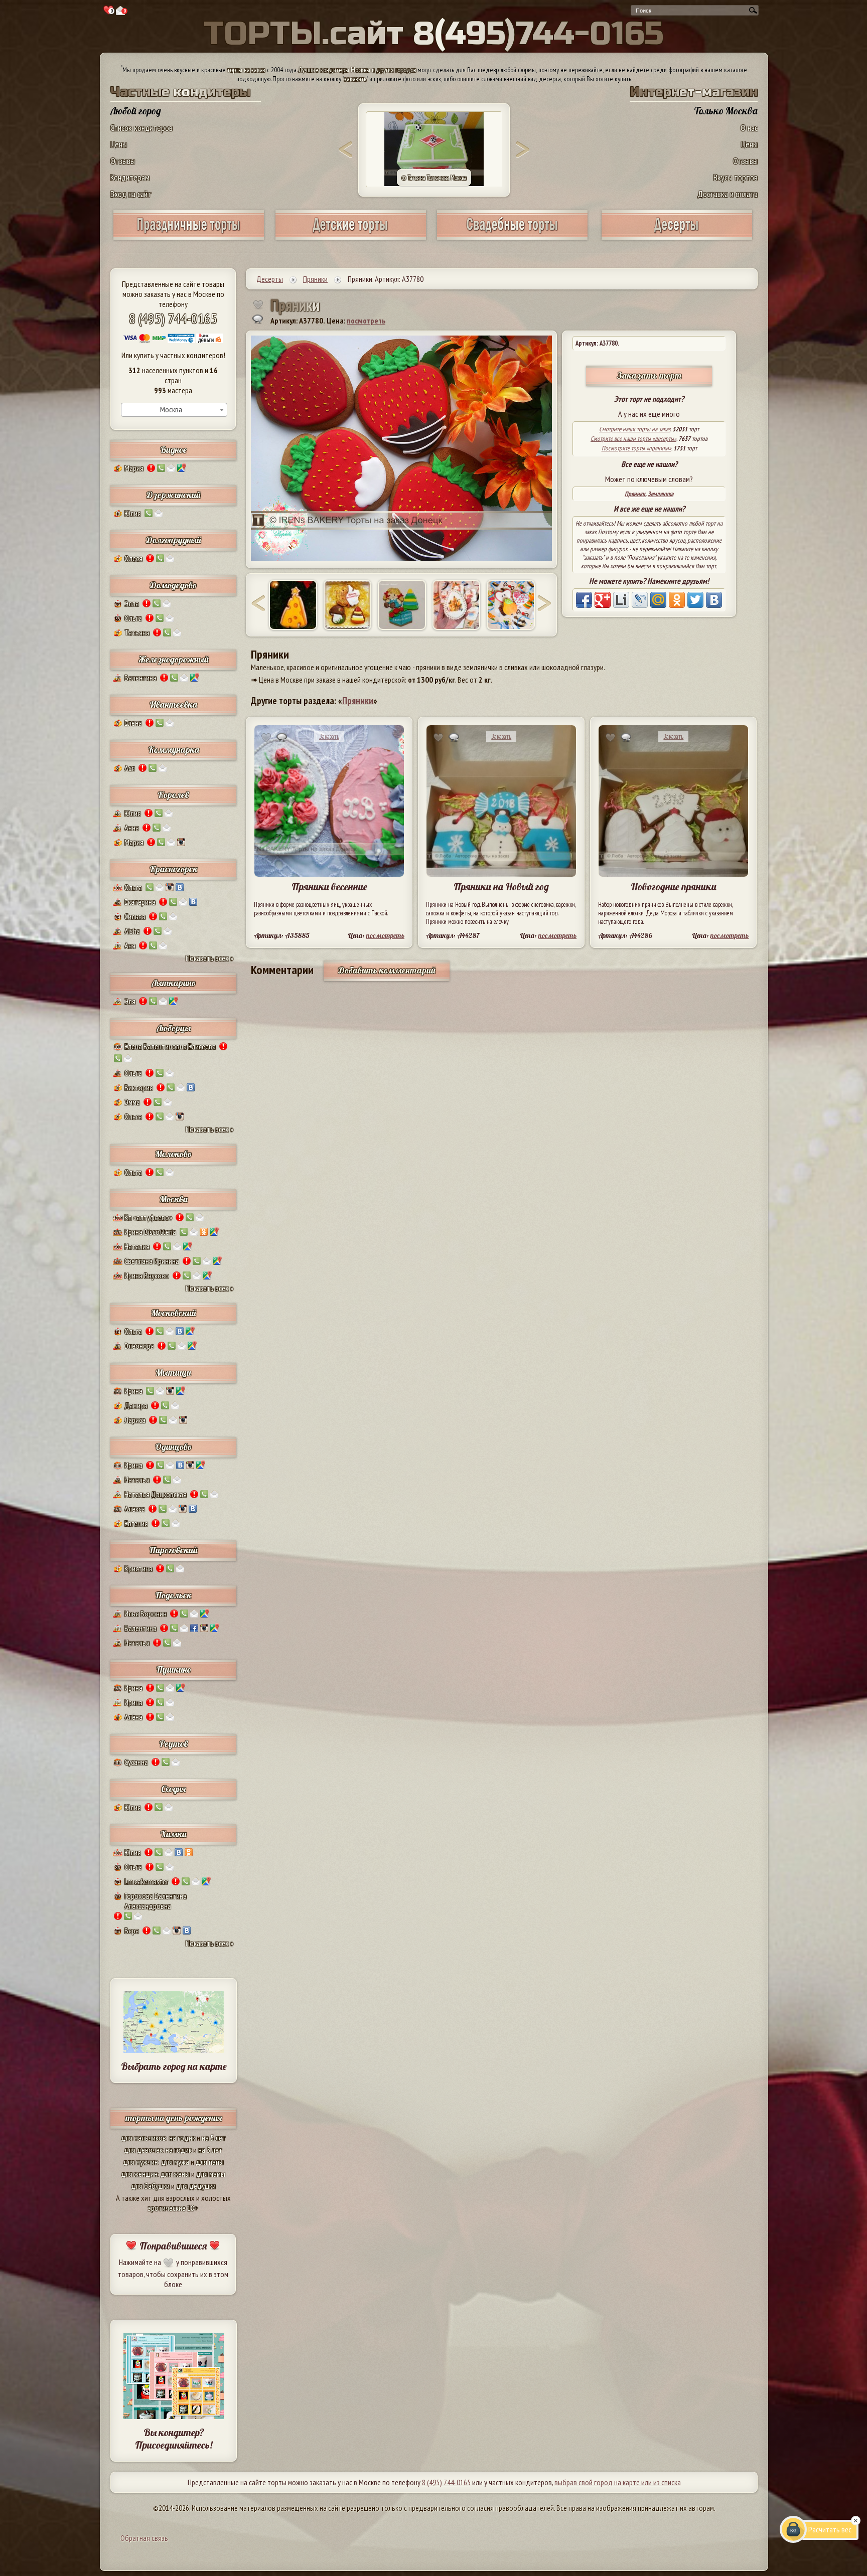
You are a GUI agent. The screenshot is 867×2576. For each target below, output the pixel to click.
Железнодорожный (174, 659)
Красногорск (174, 869)
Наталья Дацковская (156, 1494)
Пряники (635, 494)
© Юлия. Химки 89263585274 (434, 178)
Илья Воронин (146, 1614)
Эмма (132, 1102)
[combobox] (174, 410)
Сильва (135, 916)
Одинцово (173, 1447)
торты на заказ (246, 70)
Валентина (140, 678)
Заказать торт (649, 375)
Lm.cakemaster (146, 1881)
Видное (173, 450)
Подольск (173, 1595)
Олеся (133, 558)
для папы (210, 2162)
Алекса (135, 1509)
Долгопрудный (174, 540)
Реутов (174, 1744)
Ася (130, 768)
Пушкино (174, 1669)
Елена (133, 723)
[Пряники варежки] (402, 605)
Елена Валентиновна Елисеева (170, 1046)
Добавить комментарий (387, 970)
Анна (132, 828)
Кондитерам (130, 177)
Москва (174, 1199)
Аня (130, 945)
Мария (134, 468)
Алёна (133, 1717)
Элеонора (139, 1346)
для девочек (143, 2150)
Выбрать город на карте (174, 2066)
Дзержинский (174, 495)
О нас (749, 128)
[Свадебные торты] (512, 236)
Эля (130, 1001)
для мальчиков (143, 2138)
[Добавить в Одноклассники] (677, 600)
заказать (355, 79)
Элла (132, 603)
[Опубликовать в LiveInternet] (621, 600)
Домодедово (173, 585)
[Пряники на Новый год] (348, 605)
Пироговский (173, 1550)
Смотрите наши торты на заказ (635, 429)
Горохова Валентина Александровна (156, 1901)
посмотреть (366, 320)
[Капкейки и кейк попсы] (677, 236)
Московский (174, 1313)
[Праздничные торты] (189, 236)
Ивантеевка (173, 704)
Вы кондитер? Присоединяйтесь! (174, 2439)
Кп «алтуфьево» (148, 1217)
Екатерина (140, 902)
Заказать (329, 737)
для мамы (211, 2174)
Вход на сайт (131, 194)
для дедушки (196, 2186)
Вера (132, 1930)
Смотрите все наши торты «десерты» (633, 439)
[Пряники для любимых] (457, 605)
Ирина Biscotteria (150, 1232)
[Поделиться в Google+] (603, 600)
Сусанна (136, 1762)
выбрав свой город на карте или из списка (618, 2482)
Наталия (137, 1246)
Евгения (136, 1523)
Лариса (135, 1420)
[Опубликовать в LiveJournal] (640, 600)
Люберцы (174, 1028)
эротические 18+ (173, 2208)
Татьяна (137, 632)
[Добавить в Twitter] (695, 600)
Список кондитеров (141, 128)
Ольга (133, 618)
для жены (175, 2174)
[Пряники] (293, 605)
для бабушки (150, 2186)
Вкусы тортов (736, 177)
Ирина (133, 1391)
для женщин (139, 2174)
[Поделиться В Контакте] (714, 600)
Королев (173, 795)
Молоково (173, 1154)
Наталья (137, 1480)
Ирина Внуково (147, 1275)
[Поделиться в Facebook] (584, 600)
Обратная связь (144, 2538)
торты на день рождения (174, 2118)
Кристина (138, 1568)
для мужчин (140, 2162)
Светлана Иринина (152, 1261)
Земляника (661, 494)
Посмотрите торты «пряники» (636, 448)
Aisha (132, 931)
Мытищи (173, 1373)
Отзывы (123, 161)
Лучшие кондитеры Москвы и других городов (357, 70)
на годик (182, 2138)
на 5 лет (214, 2138)
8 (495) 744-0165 (173, 318)
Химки (173, 1834)
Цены (119, 144)
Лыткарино (174, 983)
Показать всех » (209, 958)
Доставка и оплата (728, 194)
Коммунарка (174, 750)
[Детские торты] (351, 236)
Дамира (136, 1405)
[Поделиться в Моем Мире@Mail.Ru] (658, 600)
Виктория (139, 1087)
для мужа (175, 2162)
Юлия (133, 513)
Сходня (173, 1789)
